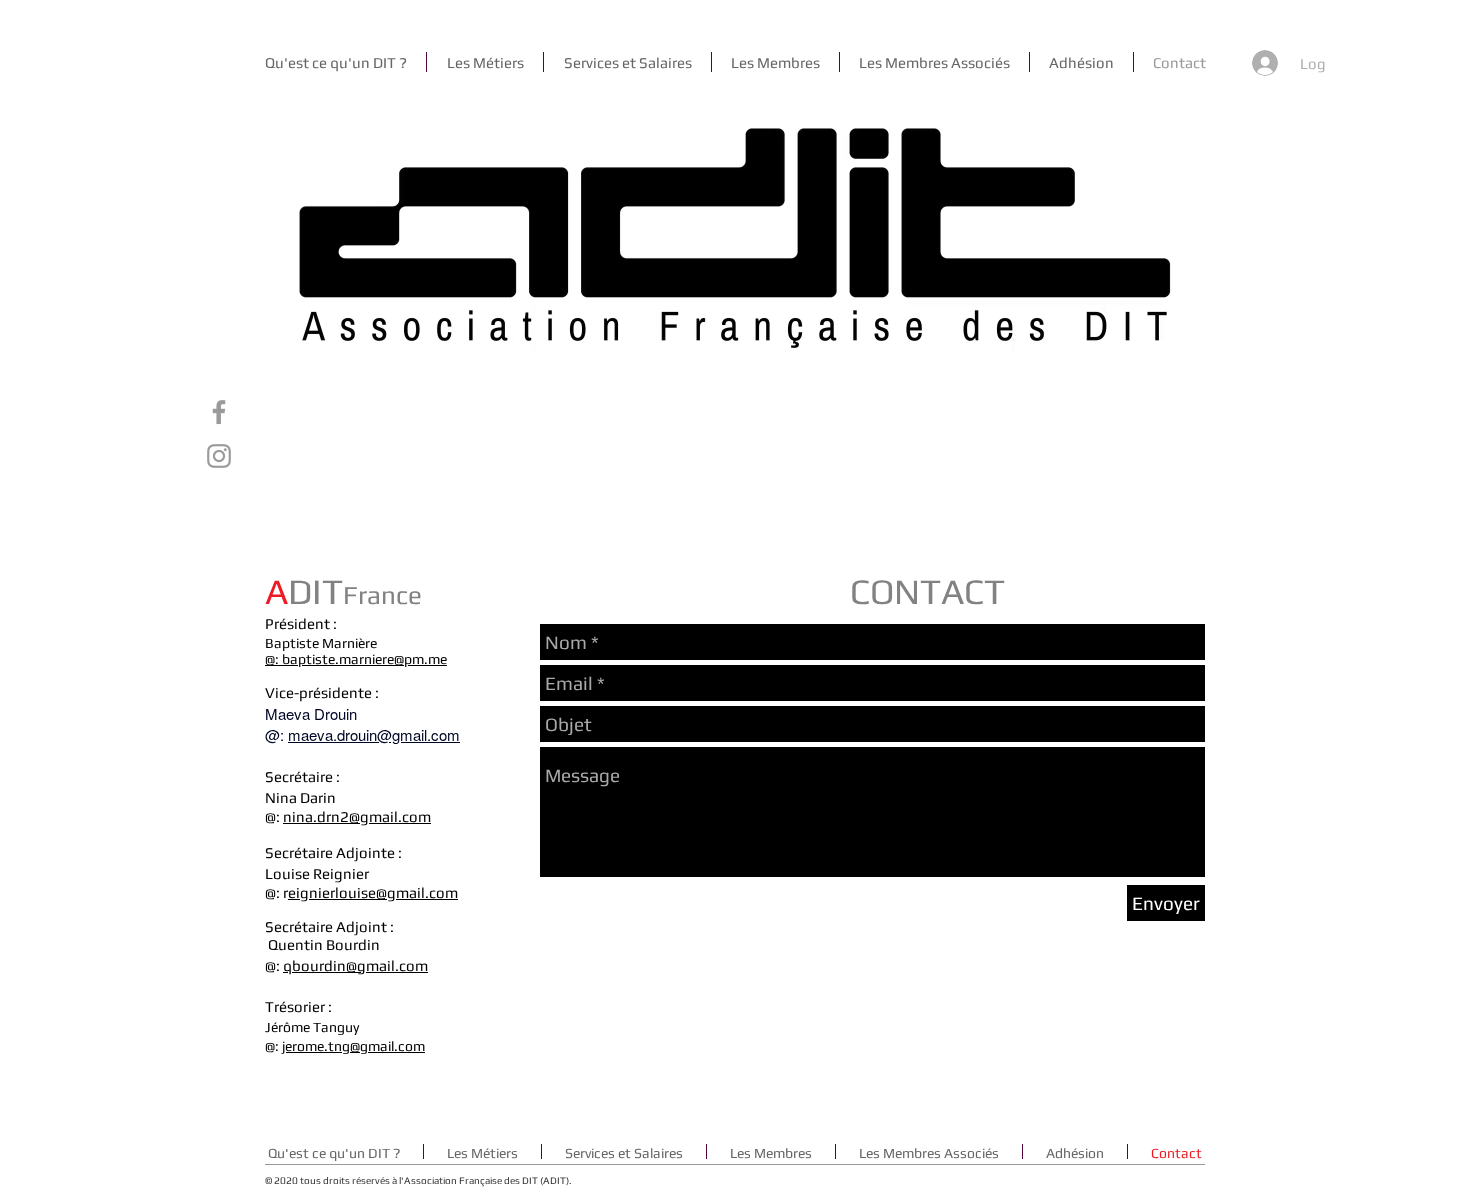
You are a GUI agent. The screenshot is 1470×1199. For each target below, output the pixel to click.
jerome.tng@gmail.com (353, 1046)
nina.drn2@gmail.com (357, 816)
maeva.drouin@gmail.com (374, 734)
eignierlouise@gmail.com (373, 892)
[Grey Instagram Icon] (219, 456)
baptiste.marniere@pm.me (364, 659)
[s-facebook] (219, 412)
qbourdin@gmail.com (355, 965)
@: (273, 659)
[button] (485, 62)
